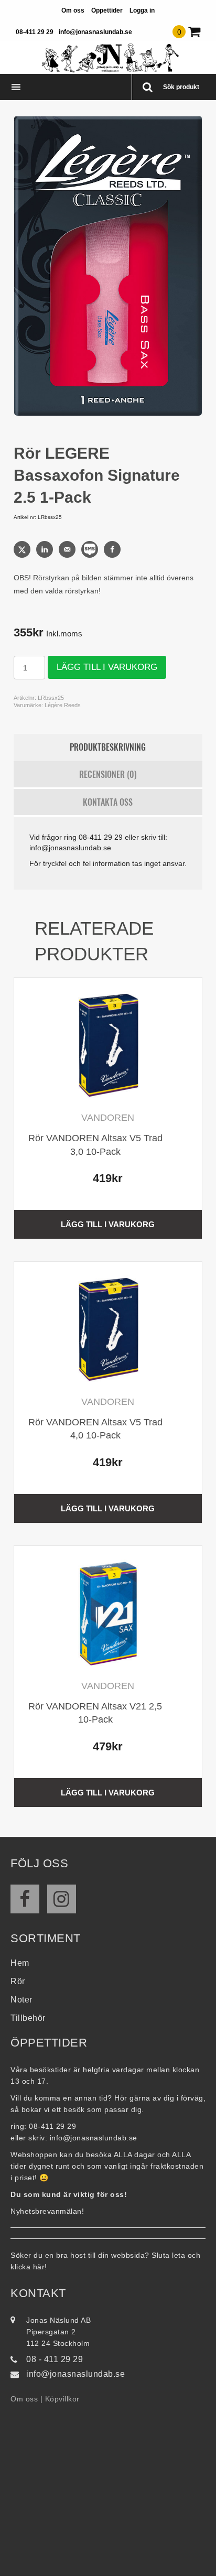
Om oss (73, 10)
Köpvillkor (62, 2399)
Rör (18, 1981)
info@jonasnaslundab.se (95, 32)
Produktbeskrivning (108, 747)
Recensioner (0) (108, 774)
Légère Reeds (63, 705)
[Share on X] (23, 549)
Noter (21, 2000)
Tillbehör (28, 2018)
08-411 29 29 (35, 32)
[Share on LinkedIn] (46, 549)
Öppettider (107, 10)
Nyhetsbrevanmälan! (47, 2211)
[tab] (108, 748)
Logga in (142, 10)
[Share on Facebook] (113, 549)
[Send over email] (68, 549)
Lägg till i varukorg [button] (108, 1224)
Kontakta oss (108, 802)
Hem (20, 1963)
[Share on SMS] (91, 549)
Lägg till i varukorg (107, 667)
